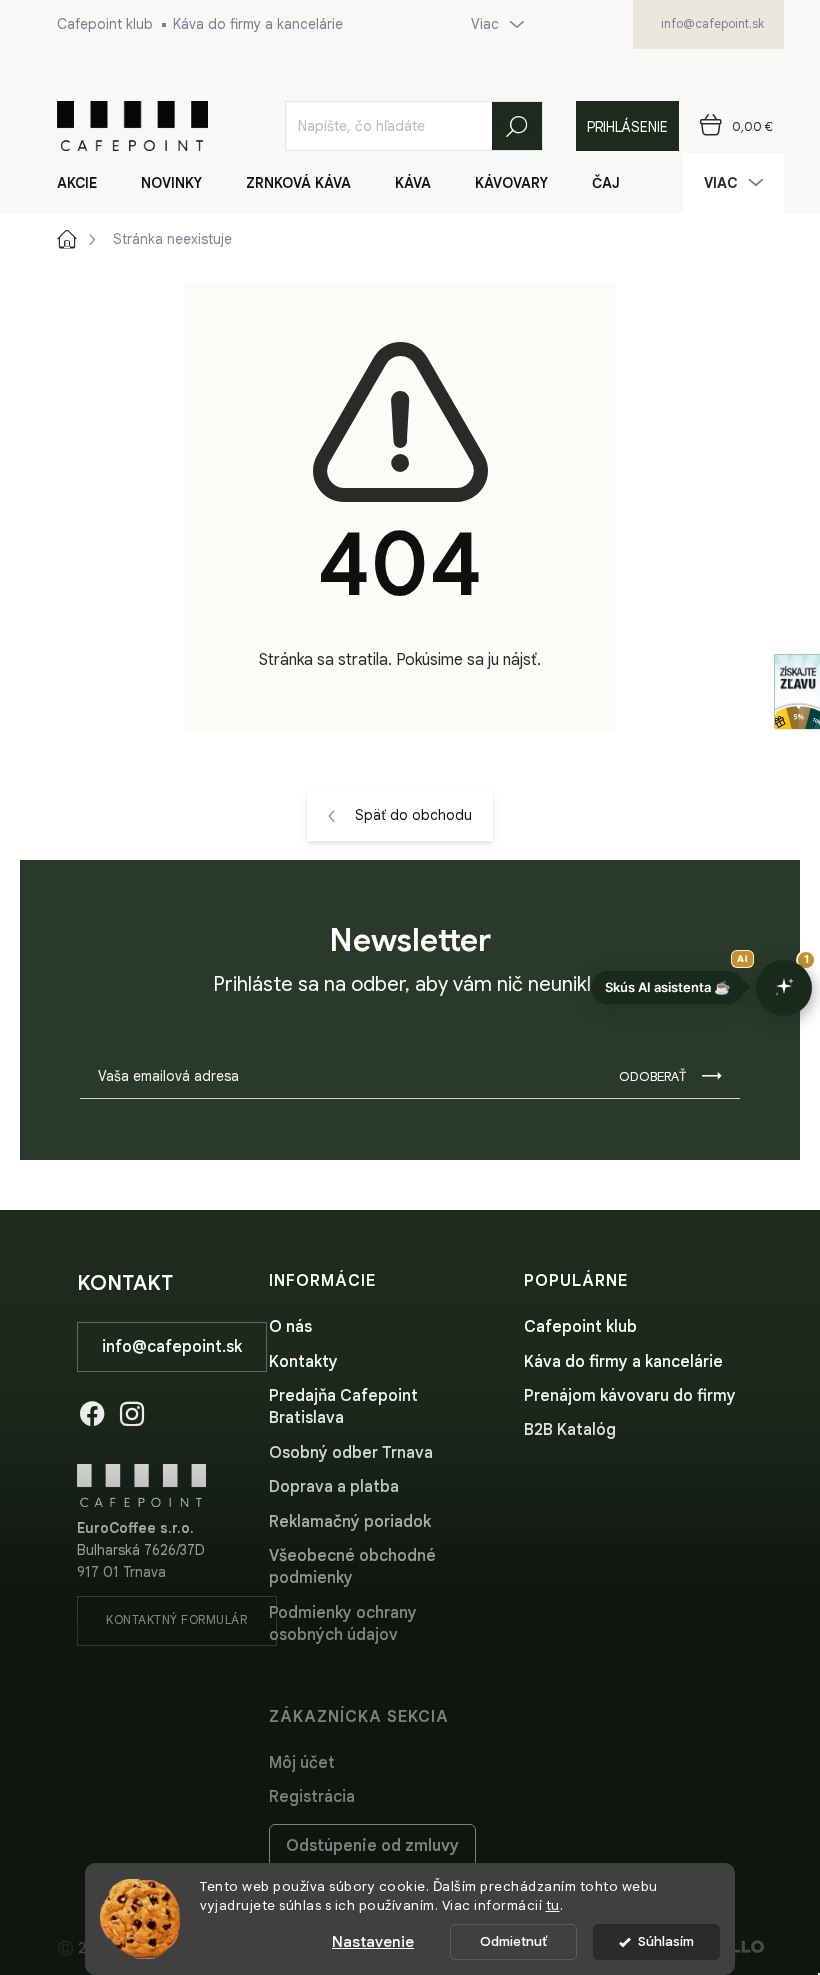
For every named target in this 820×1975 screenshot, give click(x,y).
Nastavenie (373, 1942)
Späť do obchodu (413, 815)
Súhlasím (666, 1941)
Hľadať (517, 126)
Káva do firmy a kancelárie (258, 24)
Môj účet (302, 1763)
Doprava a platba (334, 1487)
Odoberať (652, 1076)
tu (553, 1905)
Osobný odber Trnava (351, 1453)
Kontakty (303, 1362)
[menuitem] (89, 183)
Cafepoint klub (105, 24)
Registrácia (312, 1797)
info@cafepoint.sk (172, 1347)
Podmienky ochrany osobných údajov (343, 1624)
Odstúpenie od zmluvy (372, 1846)
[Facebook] (92, 1410)
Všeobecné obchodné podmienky (352, 1567)
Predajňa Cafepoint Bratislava (343, 1407)
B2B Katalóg (570, 1430)
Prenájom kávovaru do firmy (630, 1396)
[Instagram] (132, 1410)
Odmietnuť (513, 1941)
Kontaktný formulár (176, 1619)
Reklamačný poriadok (350, 1522)
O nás (290, 1327)
